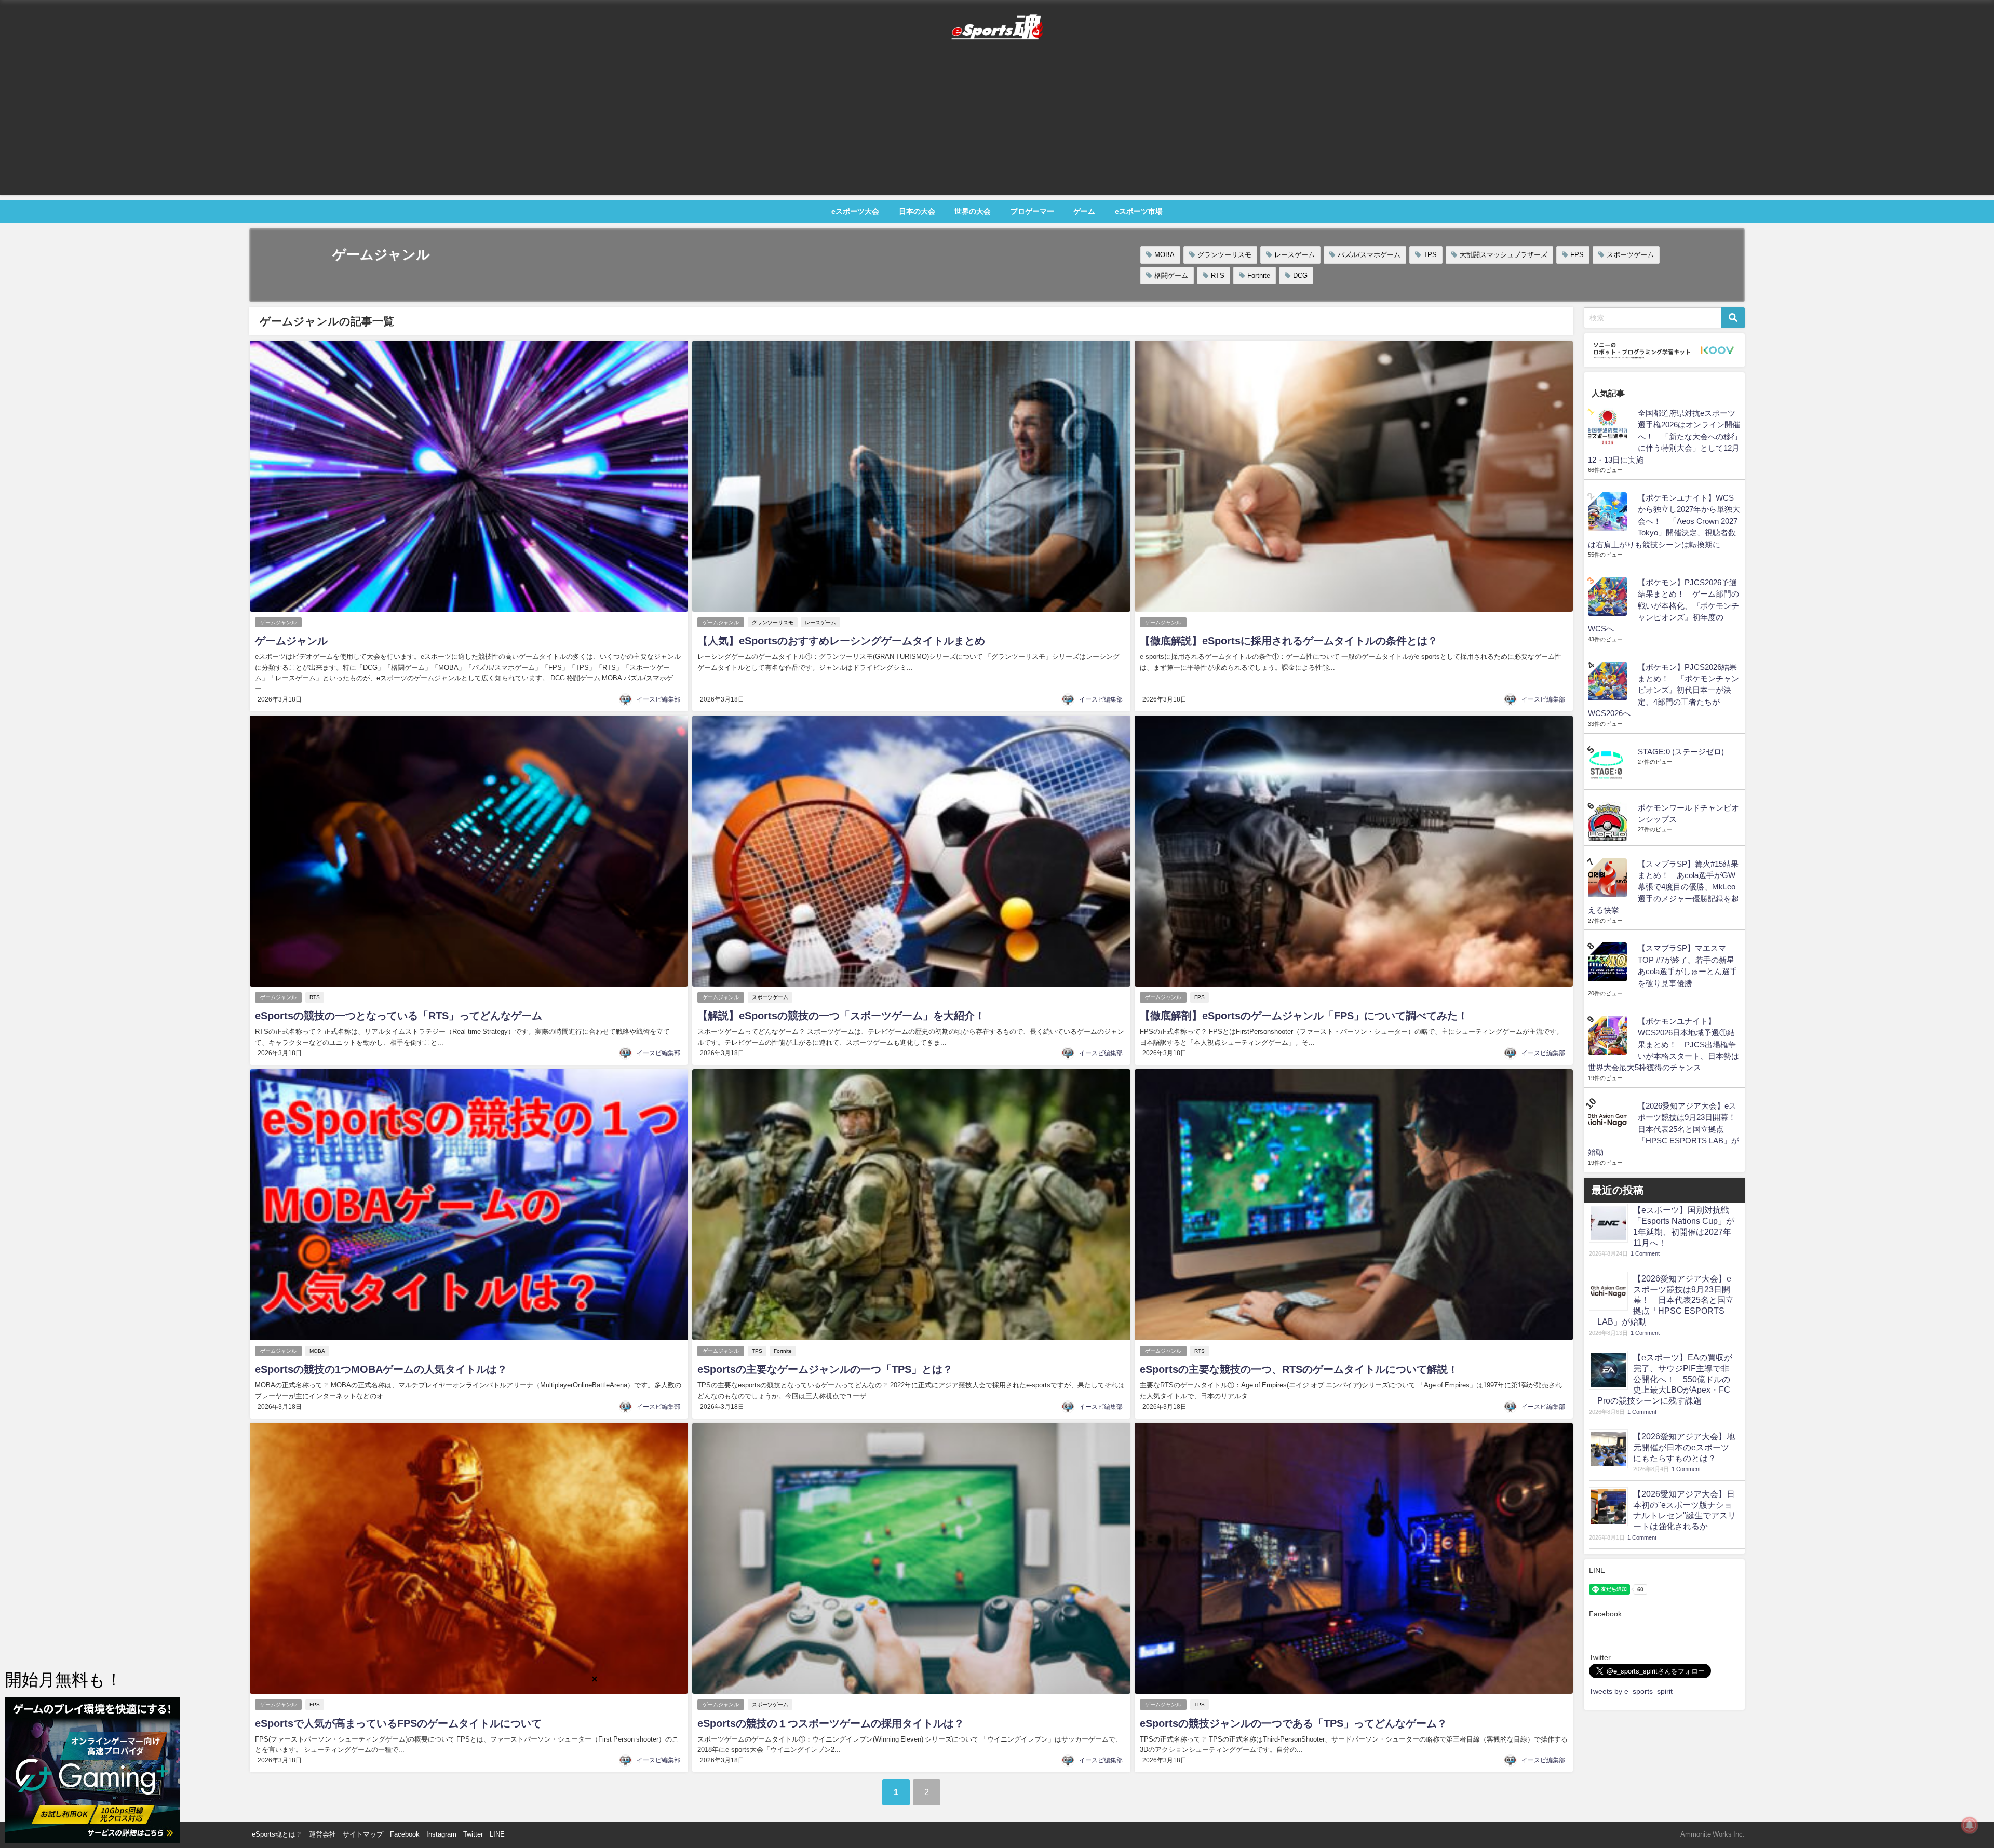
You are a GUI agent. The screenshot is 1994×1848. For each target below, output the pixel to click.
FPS (1577, 255)
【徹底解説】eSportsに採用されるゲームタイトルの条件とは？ (1289, 641)
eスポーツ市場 (1139, 211)
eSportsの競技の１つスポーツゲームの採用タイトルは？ (831, 1723)
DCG (1300, 275)
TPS (1430, 255)
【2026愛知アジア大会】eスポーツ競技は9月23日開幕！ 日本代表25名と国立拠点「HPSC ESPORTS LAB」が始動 (1666, 1129)
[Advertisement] (997, 123)
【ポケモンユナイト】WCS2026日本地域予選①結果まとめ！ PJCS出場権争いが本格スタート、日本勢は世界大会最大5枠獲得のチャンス (1663, 1044)
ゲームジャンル (278, 622)
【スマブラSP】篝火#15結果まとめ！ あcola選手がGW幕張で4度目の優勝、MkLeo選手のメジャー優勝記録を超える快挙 (1663, 887)
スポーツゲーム (1630, 255)
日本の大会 (917, 211)
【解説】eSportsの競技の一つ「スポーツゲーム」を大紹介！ (841, 1016)
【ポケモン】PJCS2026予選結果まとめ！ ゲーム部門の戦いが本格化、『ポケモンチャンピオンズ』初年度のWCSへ (1663, 606)
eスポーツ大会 (855, 211)
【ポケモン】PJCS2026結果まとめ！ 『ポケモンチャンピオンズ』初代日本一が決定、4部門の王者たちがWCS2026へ (1663, 690)
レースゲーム (1295, 255)
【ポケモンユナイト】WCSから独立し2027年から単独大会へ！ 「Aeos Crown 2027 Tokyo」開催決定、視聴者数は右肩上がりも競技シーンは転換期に (1664, 521)
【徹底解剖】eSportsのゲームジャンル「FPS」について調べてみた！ (1304, 1016)
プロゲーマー (1032, 211)
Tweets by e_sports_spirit (1631, 1691)
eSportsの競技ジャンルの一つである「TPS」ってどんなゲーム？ (1294, 1723)
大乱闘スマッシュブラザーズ (1504, 255)
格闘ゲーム (1171, 275)
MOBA (1164, 255)
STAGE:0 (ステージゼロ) (1681, 752)
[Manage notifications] (1970, 1825)
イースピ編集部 (658, 699)
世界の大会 (973, 211)
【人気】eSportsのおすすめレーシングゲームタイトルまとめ (841, 641)
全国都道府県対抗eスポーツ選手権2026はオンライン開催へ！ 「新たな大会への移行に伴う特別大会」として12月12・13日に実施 (1664, 436)
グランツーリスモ (1224, 255)
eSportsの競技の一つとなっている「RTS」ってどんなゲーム (399, 1016)
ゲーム (1084, 211)
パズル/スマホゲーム (1369, 255)
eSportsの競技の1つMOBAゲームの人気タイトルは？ (381, 1369)
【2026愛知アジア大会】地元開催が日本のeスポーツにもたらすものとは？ (1684, 1447)
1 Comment (1645, 1254)
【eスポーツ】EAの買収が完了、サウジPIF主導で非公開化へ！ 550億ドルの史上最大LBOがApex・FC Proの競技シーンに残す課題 (1665, 1379)
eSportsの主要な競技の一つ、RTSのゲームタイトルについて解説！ (1299, 1369)
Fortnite (1259, 275)
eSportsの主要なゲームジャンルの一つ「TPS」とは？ (825, 1369)
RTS (1218, 275)
